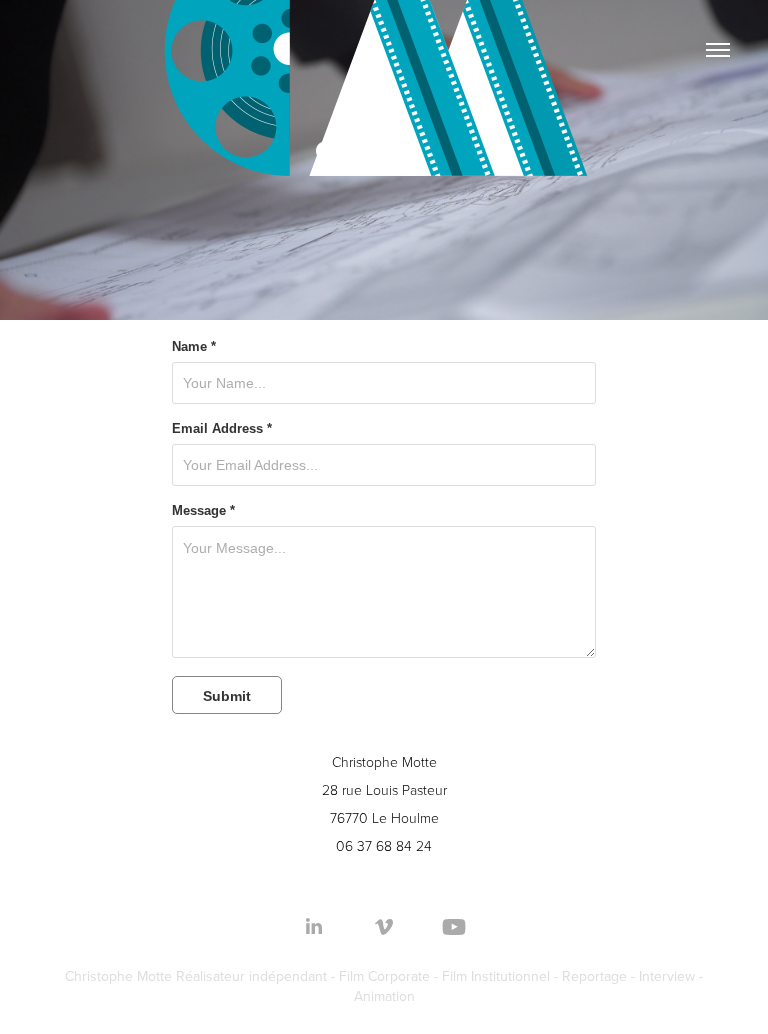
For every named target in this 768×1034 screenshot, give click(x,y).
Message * (203, 511)
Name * (194, 347)
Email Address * (222, 429)
